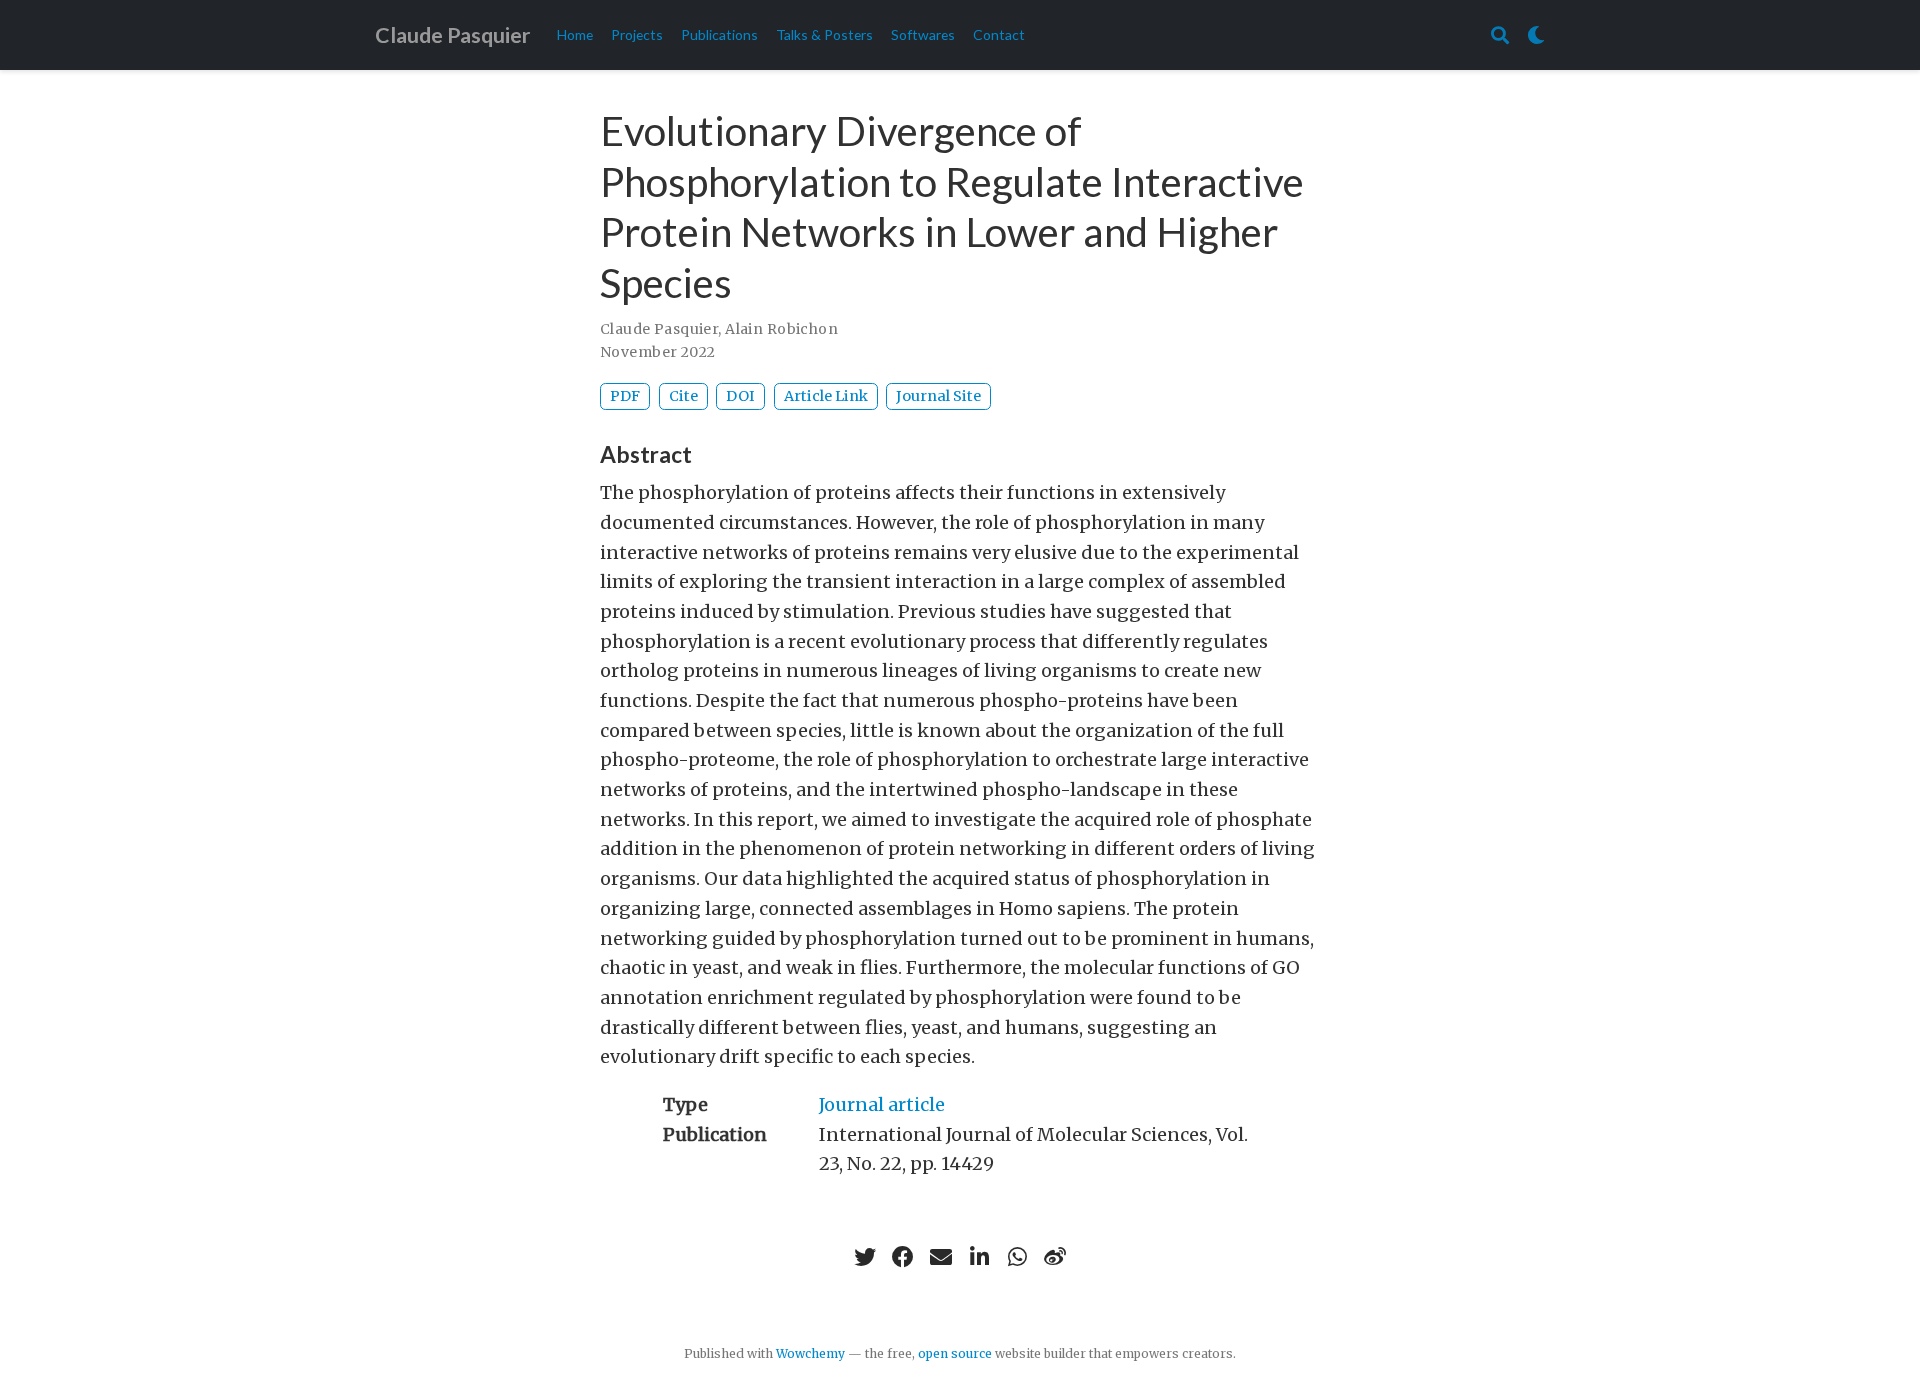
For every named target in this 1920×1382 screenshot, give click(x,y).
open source (955, 1353)
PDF (625, 396)
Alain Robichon (781, 329)
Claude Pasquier (452, 35)
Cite (683, 396)
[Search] (1500, 35)
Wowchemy (810, 1353)
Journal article (882, 1104)
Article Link (826, 396)
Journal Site (938, 396)
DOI (740, 396)
